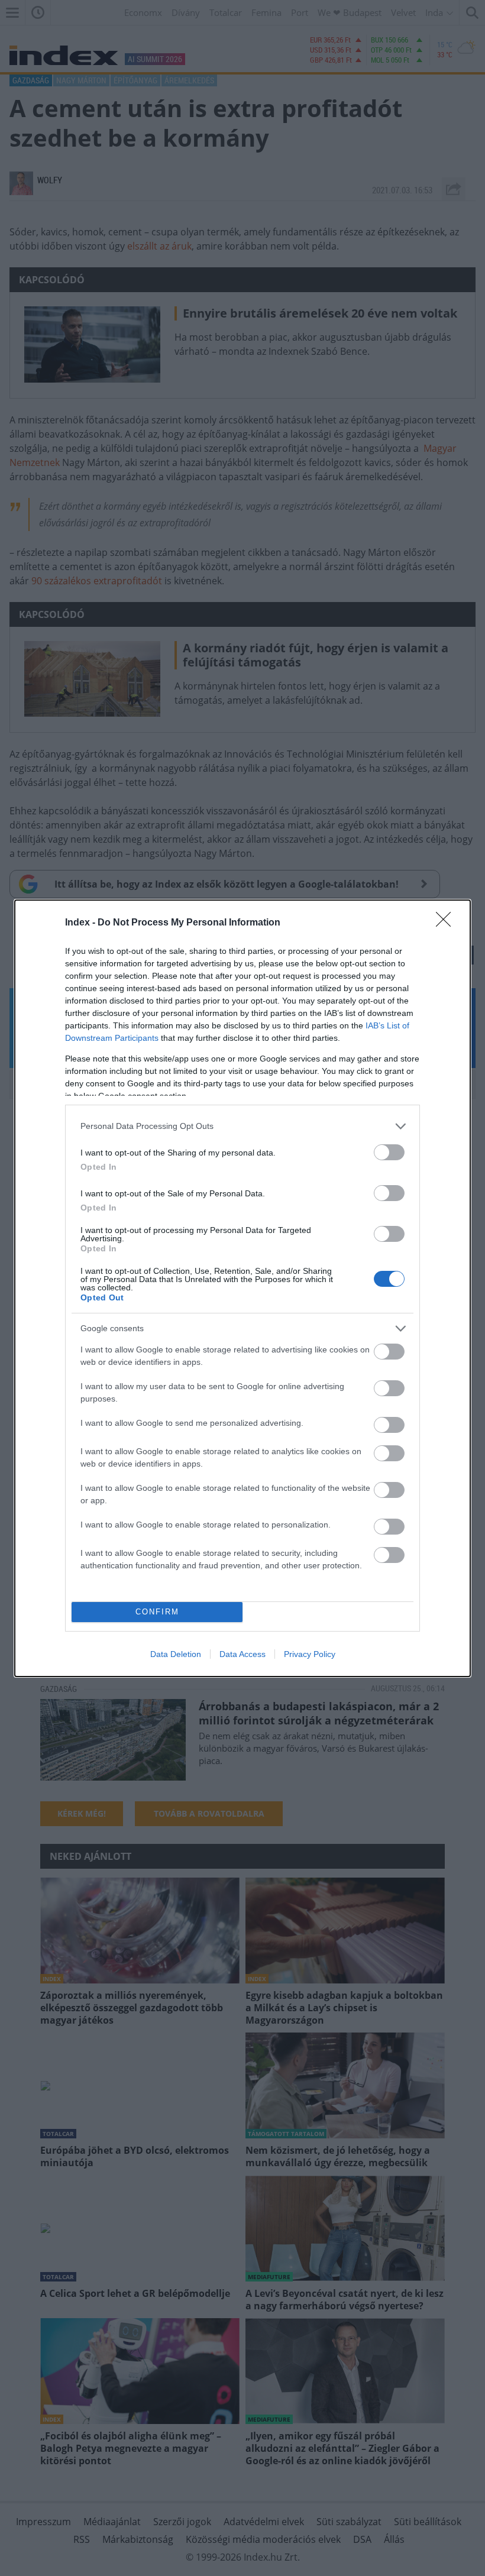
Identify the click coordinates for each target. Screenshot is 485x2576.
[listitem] (242, 1126)
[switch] (389, 1152)
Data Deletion (176, 1654)
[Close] (447, 923)
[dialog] (242, 1288)
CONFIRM (157, 1612)
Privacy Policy (310, 1654)
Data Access (242, 1654)
